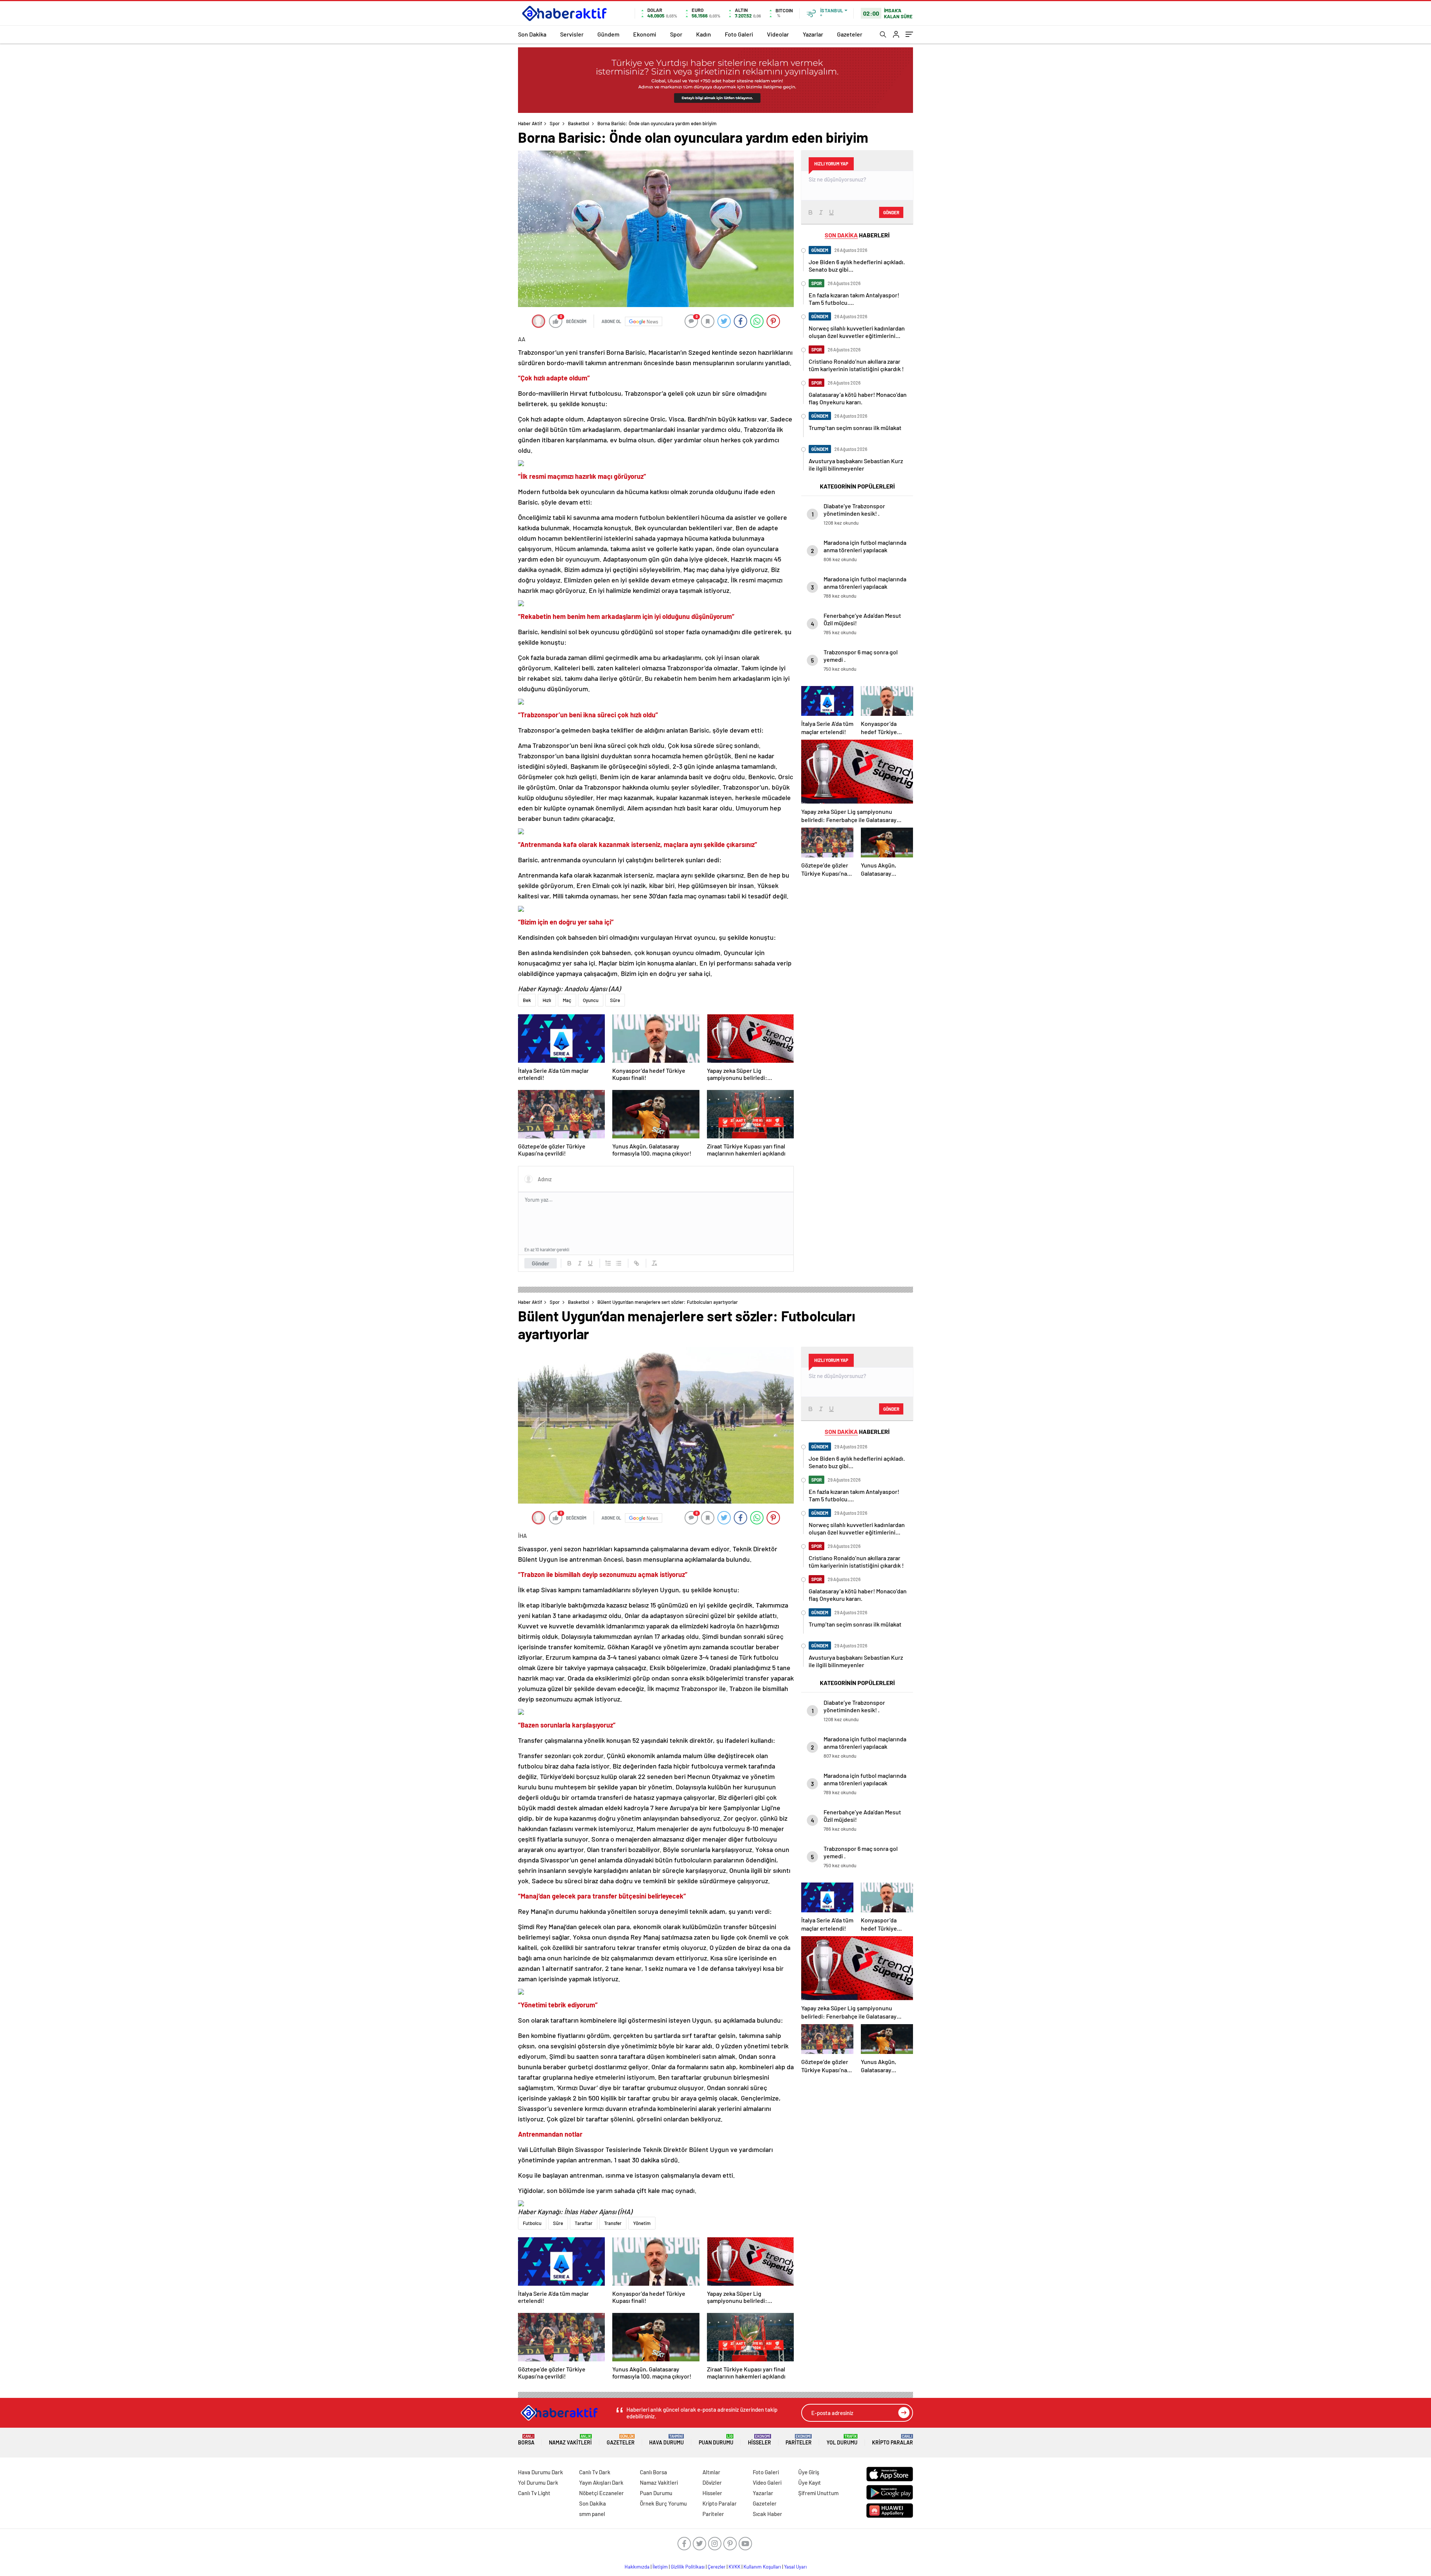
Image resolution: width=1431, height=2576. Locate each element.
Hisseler (759, 2440)
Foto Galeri (739, 34)
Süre (615, 1000)
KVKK (735, 2567)
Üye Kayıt (810, 2482)
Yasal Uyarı (795, 2567)
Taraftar (584, 2223)
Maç (567, 1000)
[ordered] (608, 1263)
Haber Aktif (530, 123)
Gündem (608, 34)
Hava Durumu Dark (541, 2472)
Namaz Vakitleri (570, 2440)
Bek (527, 1000)
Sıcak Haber (767, 2514)
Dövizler (712, 2482)
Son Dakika (532, 34)
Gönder (541, 1263)
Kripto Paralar (893, 2440)
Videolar (778, 34)
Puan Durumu (716, 2440)
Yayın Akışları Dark (601, 2482)
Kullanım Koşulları (762, 2567)
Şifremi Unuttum (818, 2493)
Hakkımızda (637, 2567)
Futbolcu (532, 2223)
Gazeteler (850, 34)
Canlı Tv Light (534, 2493)
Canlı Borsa (653, 2472)
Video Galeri (767, 2482)
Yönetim (642, 2223)
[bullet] (619, 1263)
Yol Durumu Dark (538, 2482)
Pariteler (799, 2440)
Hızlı (547, 1000)
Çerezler (717, 2567)
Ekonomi (645, 34)
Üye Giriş (809, 2472)
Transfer (613, 2223)
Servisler (572, 34)
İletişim (660, 2567)
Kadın (704, 34)
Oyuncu (591, 1000)
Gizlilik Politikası (688, 2567)
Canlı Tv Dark (595, 2472)
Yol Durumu (842, 2440)
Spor (676, 34)
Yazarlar (813, 34)
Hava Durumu (666, 2440)
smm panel (592, 2514)
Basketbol (579, 123)
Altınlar (711, 2472)
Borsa (526, 2440)
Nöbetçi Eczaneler (601, 2493)
